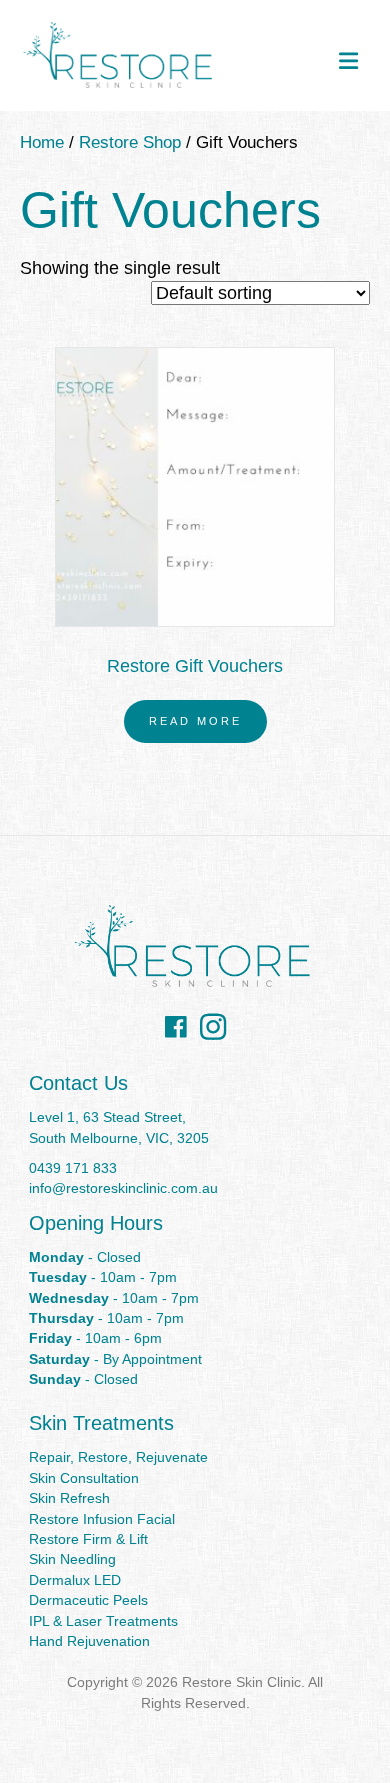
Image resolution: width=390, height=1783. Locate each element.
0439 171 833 (73, 1168)
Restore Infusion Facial (102, 1519)
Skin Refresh (69, 1498)
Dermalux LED (75, 1580)
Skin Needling (72, 1559)
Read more (195, 721)
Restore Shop (130, 142)
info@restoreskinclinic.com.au (123, 1188)
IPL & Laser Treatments (103, 1621)
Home (42, 142)
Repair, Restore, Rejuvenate (118, 1457)
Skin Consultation (84, 1478)
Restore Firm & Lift (88, 1539)
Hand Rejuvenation (89, 1641)
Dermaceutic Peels (88, 1600)
